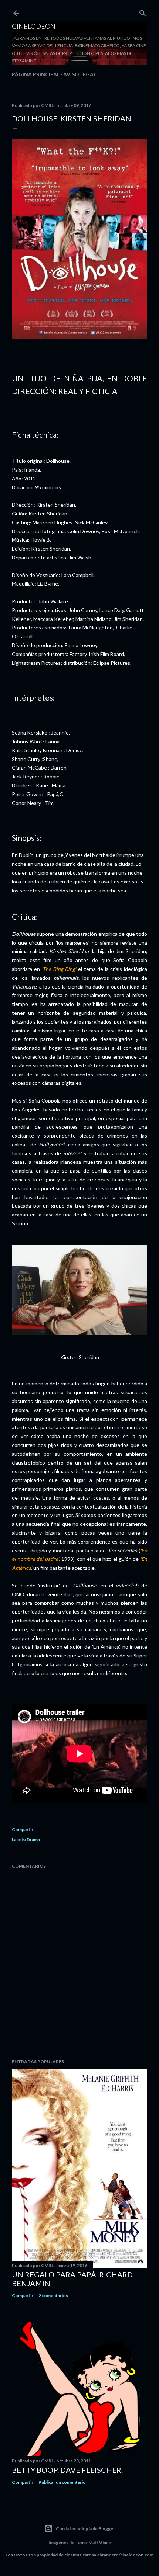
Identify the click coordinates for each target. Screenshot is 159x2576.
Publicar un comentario (62, 2482)
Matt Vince (100, 2543)
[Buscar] (143, 12)
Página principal (36, 74)
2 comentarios (53, 2296)
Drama (33, 1839)
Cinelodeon (34, 26)
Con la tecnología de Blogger (85, 2529)
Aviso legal (80, 74)
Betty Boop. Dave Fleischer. (67, 2470)
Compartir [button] (23, 1829)
